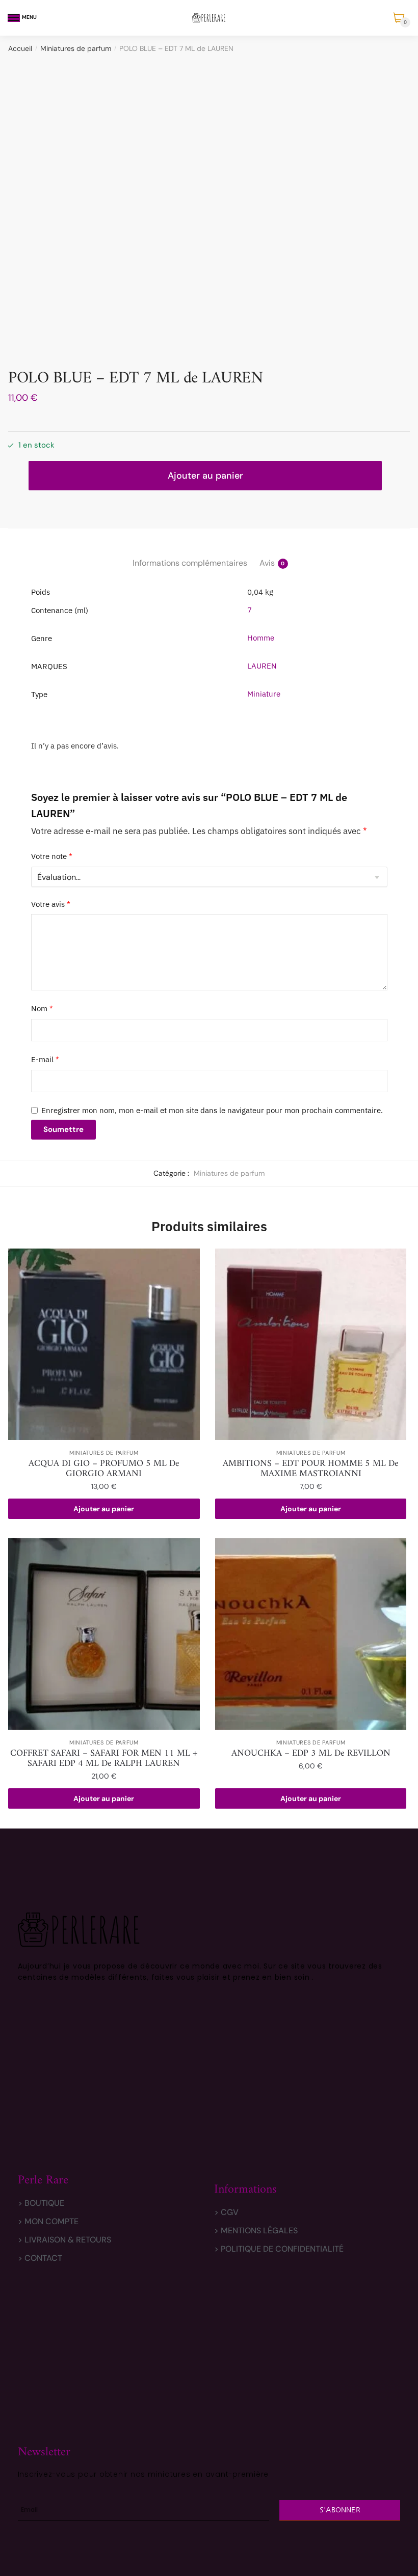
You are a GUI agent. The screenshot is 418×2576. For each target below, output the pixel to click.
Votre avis (51, 904)
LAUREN (262, 666)
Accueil (20, 48)
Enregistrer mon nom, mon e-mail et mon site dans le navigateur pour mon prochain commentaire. (212, 1110)
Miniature (264, 694)
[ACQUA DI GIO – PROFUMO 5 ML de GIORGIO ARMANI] (104, 1344)
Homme (261, 638)
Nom (42, 1008)
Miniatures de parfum (76, 48)
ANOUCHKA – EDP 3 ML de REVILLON (311, 1754)
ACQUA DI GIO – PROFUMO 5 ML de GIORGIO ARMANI (104, 1469)
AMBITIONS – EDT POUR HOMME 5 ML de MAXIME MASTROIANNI (311, 1469)
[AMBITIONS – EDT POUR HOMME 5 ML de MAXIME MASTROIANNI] (311, 1344)
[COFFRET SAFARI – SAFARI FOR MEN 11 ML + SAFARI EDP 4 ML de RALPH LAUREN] (104, 1634)
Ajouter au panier (205, 476)
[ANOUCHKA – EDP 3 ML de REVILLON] (311, 1634)
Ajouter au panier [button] (104, 1509)
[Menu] (14, 18)
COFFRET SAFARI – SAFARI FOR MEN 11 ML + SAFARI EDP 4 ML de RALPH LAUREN (104, 1759)
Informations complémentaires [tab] (190, 563)
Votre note (52, 856)
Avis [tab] (267, 563)
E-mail (45, 1059)
